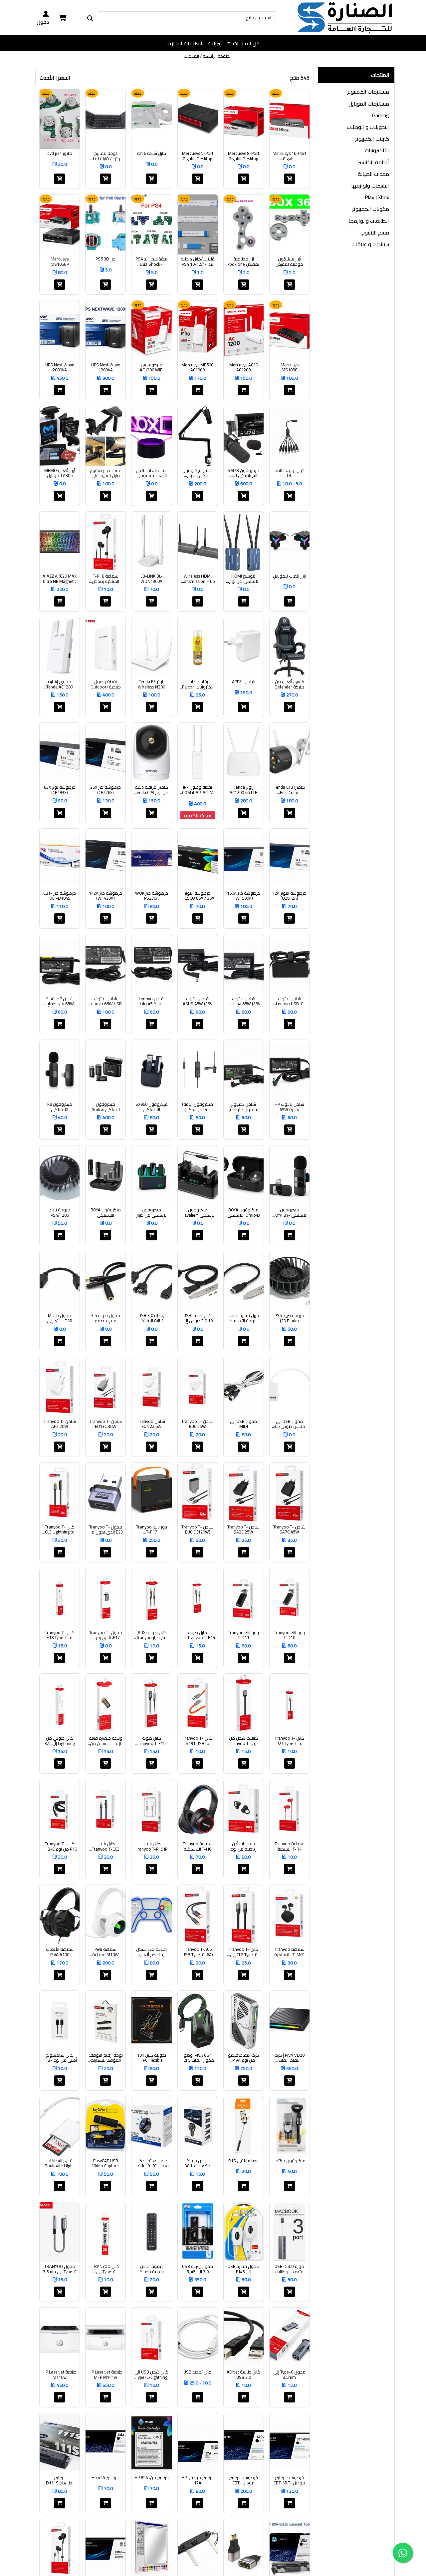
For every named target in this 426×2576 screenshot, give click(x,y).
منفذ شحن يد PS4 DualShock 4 (152, 262)
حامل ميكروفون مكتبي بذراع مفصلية (198, 473)
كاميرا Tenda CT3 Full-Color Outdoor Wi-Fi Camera (289, 790)
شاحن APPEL (244, 682)
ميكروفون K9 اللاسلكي (60, 1107)
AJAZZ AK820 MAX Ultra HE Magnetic (60, 579)
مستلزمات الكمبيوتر (368, 92)
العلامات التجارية (184, 43)
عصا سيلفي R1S (243, 2161)
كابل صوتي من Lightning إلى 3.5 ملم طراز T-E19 (60, 1741)
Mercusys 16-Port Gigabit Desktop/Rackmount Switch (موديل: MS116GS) (290, 156)
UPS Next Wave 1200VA (106, 368)
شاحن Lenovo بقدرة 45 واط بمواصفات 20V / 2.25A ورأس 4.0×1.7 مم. (151, 1001)
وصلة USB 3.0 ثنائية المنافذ (151, 1318)
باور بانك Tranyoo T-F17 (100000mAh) (152, 1530)
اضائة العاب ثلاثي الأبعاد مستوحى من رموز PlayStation (152, 473)
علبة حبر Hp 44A (106, 2478)
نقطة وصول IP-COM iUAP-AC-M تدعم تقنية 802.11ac (198, 790)
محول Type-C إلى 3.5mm (290, 2375)
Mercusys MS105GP (60, 262)
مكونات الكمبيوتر (371, 209)
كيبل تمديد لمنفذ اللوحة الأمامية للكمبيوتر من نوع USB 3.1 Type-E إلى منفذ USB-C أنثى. (244, 1318)
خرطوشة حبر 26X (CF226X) (106, 790)
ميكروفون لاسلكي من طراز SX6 (151, 1213)
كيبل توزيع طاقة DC (290, 473)
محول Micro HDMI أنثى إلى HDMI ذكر (60, 1318)
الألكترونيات (377, 150)
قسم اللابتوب (375, 232)
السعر (64, 78)
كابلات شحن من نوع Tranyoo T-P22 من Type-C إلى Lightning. (244, 1741)
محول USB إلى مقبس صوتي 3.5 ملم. (290, 1424)
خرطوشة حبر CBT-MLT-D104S (60, 896)
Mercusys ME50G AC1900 (198, 368)
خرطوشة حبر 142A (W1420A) (106, 896)
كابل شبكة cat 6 (152, 154)
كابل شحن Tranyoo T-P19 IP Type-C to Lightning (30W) (151, 1846)
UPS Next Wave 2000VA (60, 368)
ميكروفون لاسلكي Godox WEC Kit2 (106, 1107)
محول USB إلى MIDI (243, 1424)
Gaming (381, 115)
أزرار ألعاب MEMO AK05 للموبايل (60, 473)
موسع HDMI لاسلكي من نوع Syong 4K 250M (244, 579)
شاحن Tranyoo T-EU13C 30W (106, 1424)
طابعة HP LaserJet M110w (60, 2375)
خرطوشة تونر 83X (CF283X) (60, 790)
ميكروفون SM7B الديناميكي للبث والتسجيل (243, 473)
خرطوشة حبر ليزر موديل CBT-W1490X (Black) (244, 2480)
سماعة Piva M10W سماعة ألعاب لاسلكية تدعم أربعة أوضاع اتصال (106, 1952)
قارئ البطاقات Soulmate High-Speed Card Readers (60, 2163)
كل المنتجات (246, 43)
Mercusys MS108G (290, 368)
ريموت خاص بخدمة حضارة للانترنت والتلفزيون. (152, 2269)
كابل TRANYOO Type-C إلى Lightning (106, 2269)
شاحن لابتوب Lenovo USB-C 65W (290, 1001)
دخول (43, 21)
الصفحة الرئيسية (217, 56)
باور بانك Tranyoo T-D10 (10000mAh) (289, 1635)
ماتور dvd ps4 (60, 154)
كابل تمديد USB (198, 2372)
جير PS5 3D (106, 259)
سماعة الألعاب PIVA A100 (60, 1952)
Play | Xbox (377, 197)
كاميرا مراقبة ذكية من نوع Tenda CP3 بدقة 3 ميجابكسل (152, 790)
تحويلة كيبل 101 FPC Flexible (152, 2058)
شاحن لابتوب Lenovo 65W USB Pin (106, 1001)
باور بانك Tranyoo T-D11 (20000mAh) (243, 1635)
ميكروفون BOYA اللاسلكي (106, 1213)
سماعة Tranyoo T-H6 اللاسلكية (198, 1846)
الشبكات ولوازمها (370, 186)
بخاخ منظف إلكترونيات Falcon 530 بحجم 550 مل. (198, 684)
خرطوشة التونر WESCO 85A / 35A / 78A (198, 896)
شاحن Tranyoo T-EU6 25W (198, 1424)
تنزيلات (215, 43)
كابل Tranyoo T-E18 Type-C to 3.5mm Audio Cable (60, 1635)
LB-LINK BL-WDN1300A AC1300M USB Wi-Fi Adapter (152, 579)
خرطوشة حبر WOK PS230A (152, 896)
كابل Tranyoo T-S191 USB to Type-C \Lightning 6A (198, 1741)
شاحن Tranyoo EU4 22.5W (151, 1424)
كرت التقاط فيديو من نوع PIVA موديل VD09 (243, 2058)
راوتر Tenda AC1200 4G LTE (243, 790)
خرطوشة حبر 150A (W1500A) (244, 896)
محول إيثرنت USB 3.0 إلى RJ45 (198, 2269)
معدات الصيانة (373, 174)
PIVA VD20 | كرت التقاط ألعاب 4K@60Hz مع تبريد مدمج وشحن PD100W (290, 2058)
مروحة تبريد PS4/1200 (60, 1213)
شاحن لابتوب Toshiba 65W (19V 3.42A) (244, 1001)
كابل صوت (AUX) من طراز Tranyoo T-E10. (151, 1635)
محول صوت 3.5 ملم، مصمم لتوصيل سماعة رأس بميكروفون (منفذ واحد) (106, 1318)
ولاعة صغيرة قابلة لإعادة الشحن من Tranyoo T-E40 (106, 1741)
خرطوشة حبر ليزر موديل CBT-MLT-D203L (289, 2480)
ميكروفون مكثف (290, 2161)
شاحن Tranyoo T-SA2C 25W (243, 1530)
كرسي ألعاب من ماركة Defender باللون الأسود (289, 684)
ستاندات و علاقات (370, 244)
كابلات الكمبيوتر (372, 139)
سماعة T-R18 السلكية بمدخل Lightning (106, 579)
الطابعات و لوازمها (369, 221)
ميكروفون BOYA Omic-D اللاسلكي (244, 1213)
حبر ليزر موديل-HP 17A (198, 2480)
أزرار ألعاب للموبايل (290, 576)
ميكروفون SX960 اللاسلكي (152, 1107)
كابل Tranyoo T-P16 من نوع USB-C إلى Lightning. (60, 1846)
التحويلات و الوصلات (368, 127)
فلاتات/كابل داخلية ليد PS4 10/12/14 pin (198, 262)
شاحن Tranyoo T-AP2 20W (60, 1424)
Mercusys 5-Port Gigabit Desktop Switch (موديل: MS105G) (198, 156)
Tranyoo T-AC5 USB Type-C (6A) (198, 1952)
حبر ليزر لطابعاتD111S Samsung (60, 2480)
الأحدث (47, 78)
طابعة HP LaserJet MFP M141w (106, 2375)
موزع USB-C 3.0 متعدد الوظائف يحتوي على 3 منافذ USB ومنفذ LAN (290, 2269)
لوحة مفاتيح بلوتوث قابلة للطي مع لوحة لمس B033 (106, 156)
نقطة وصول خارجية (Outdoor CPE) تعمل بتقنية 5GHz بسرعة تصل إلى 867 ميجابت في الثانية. (106, 684)
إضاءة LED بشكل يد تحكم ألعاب (151, 1952)
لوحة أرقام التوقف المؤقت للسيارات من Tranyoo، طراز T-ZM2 (106, 2058)
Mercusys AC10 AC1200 (244, 368)
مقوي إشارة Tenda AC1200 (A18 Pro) (60, 684)
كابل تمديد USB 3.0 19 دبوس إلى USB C (198, 1318)
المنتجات (191, 56)
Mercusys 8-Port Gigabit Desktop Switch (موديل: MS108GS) (244, 156)
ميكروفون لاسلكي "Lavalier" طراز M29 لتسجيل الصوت (198, 1213)
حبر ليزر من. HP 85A (152, 2478)
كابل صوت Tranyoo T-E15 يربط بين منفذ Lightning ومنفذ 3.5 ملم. (152, 1741)
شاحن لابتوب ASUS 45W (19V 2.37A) (198, 1001)
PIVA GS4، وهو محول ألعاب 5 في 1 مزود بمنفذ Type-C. (198, 2058)
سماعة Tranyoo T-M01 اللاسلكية (290, 1952)
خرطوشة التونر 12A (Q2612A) (289, 896)
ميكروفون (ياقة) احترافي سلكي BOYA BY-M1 (198, 1107)
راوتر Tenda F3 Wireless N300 (151, 684)
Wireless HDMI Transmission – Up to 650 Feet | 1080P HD (198, 579)
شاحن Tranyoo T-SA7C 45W (289, 1530)
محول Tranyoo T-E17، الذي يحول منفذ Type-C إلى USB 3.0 (106, 1635)
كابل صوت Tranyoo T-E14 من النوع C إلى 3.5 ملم (198, 1635)
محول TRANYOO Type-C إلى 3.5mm (60, 2269)
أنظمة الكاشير (374, 162)
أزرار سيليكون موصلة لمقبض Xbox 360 (289, 262)
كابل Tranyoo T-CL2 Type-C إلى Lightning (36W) (243, 1952)
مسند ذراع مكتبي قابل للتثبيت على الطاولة (106, 473)
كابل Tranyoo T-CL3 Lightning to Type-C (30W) (60, 1530)
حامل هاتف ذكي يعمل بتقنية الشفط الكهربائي (152, 2163)
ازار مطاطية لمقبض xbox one (243, 262)
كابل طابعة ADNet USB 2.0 (243, 2375)
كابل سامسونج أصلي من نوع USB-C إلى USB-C (60, 2058)
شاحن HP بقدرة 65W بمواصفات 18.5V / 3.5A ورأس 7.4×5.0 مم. (60, 1001)
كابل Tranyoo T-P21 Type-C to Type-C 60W (289, 1741)
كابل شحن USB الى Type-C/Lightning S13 (151, 2375)
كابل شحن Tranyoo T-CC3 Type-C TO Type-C (106, 1846)
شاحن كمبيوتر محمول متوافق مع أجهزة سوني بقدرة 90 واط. (244, 1107)
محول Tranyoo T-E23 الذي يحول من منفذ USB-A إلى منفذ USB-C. (106, 1530)
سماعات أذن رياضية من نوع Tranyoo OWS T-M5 (244, 1846)
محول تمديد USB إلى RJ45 (243, 2269)
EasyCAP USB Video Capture (106, 2163)
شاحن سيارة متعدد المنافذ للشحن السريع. (198, 2163)
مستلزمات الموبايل (369, 104)
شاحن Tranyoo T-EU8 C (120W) (198, 1530)
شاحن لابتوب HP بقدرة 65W (289, 1107)
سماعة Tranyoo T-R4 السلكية (290, 1846)
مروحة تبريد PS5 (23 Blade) (289, 1318)
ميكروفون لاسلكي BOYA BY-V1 (289, 1213)
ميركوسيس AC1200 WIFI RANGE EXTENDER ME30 (151, 368)
